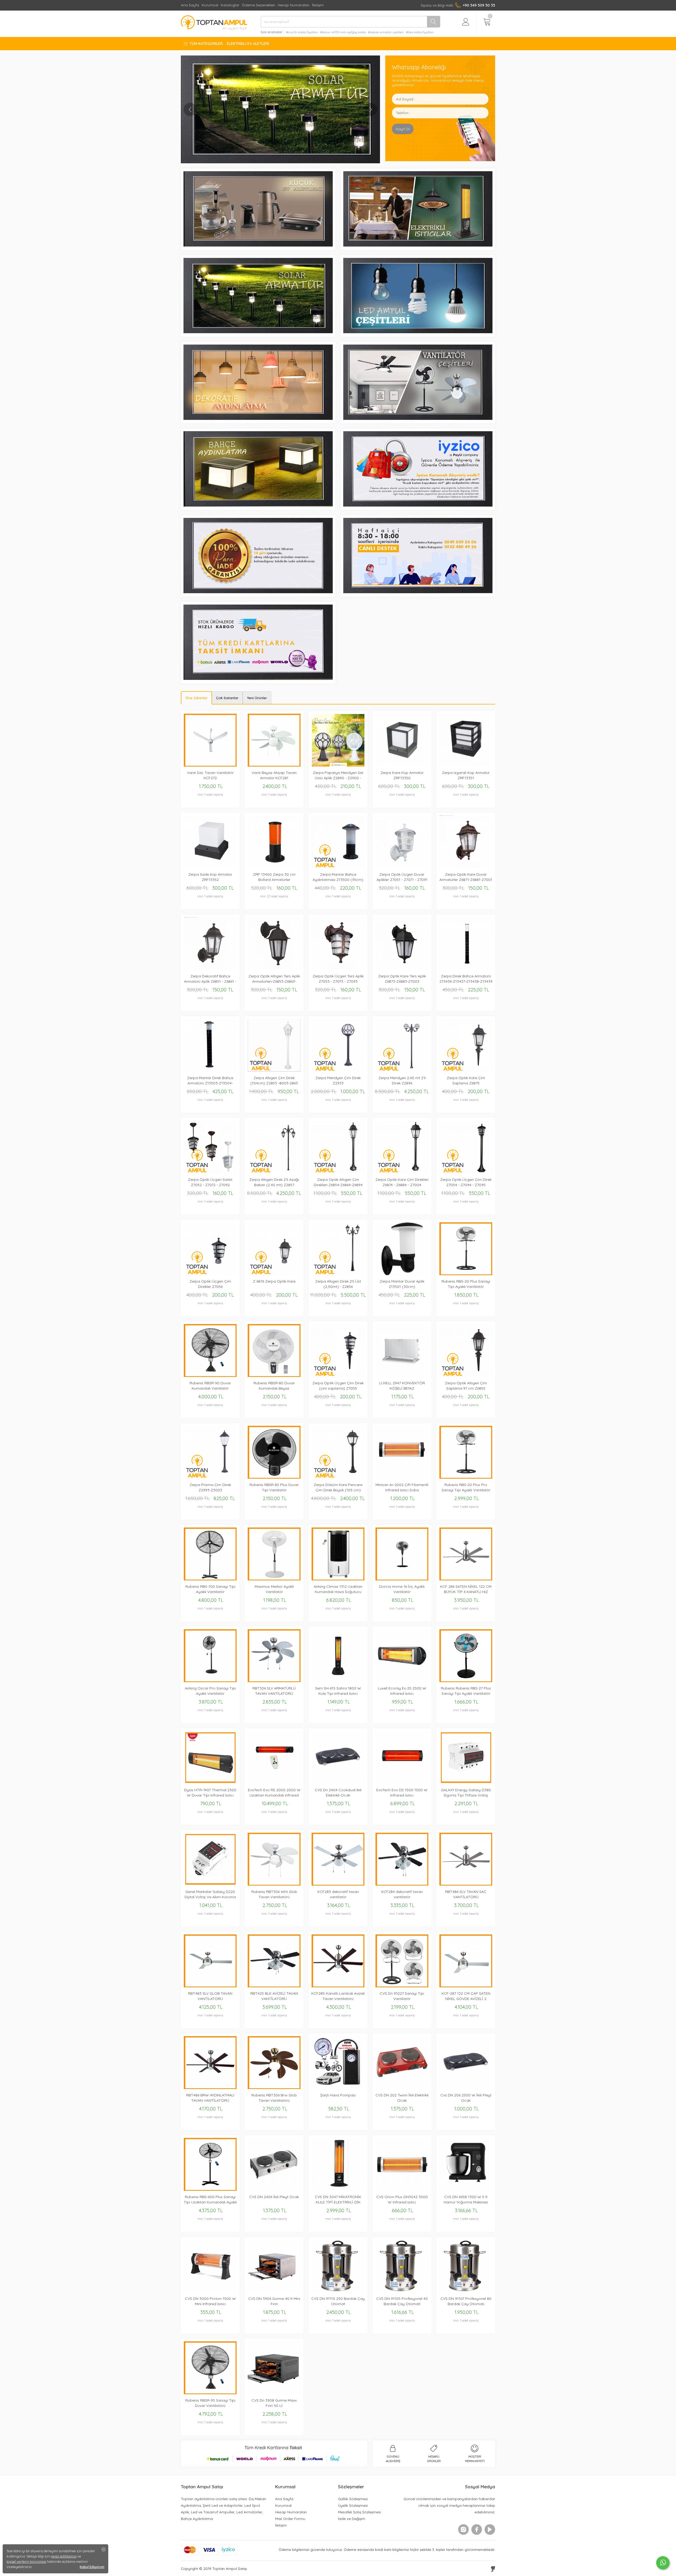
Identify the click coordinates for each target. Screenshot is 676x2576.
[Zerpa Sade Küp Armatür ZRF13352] (210, 867)
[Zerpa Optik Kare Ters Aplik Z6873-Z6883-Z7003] (402, 969)
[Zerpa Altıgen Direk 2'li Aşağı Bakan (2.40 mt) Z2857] (274, 1172)
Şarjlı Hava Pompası (338, 2095)
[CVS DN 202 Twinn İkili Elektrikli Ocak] (402, 2088)
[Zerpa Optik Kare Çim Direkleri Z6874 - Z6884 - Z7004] (402, 1172)
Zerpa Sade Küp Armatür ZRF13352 (210, 877)
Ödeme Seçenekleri (259, 5)
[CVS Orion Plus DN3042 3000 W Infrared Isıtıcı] (402, 2189)
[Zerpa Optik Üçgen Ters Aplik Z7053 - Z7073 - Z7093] (338, 969)
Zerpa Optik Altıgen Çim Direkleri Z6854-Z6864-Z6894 (338, 1182)
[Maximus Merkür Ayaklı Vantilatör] (274, 1579)
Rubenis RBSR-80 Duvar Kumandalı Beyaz (274, 1386)
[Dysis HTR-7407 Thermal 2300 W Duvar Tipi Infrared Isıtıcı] (210, 1782)
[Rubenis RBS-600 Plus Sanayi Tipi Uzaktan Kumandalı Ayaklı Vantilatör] (210, 2189)
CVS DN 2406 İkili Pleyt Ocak (274, 2197)
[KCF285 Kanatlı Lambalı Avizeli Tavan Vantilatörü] (338, 1986)
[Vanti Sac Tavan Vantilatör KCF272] (210, 765)
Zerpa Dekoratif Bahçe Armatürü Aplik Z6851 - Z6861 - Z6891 (210, 979)
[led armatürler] (258, 418)
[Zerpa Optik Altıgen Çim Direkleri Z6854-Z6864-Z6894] (338, 1172)
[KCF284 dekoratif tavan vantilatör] (402, 1884)
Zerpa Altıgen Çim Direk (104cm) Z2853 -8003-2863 (274, 1080)
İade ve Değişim (352, 2519)
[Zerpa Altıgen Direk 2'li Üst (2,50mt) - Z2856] (338, 1274)
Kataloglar (230, 5)
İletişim (318, 5)
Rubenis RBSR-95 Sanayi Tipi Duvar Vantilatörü (210, 2403)
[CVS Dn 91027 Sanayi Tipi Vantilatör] (402, 1986)
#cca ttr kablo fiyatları (302, 32)
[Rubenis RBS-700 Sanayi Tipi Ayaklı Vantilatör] (210, 1579)
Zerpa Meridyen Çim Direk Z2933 (338, 1080)
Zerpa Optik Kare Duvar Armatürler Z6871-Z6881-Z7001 (466, 877)
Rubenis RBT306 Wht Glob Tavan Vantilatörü (274, 1894)
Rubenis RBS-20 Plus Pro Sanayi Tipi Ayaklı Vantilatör (466, 1487)
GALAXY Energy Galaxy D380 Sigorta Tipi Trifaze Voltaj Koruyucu (466, 1793)
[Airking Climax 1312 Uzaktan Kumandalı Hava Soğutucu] (338, 1579)
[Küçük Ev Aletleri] (258, 245)
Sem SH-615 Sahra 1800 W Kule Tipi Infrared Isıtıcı (338, 1691)
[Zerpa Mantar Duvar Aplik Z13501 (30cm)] (402, 1274)
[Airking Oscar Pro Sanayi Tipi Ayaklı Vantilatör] (210, 1681)
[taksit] (258, 678)
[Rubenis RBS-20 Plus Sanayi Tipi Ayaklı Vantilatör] (466, 1274)
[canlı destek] (418, 592)
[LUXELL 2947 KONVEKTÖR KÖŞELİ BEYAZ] (402, 1375)
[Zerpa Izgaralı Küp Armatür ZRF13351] (466, 765)
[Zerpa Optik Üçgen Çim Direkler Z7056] (210, 1274)
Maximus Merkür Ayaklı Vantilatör (274, 1589)
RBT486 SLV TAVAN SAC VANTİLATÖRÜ (466, 1894)
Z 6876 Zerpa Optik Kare (274, 1281)
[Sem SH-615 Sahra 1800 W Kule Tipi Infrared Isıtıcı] (338, 1681)
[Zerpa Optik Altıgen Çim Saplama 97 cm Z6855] (466, 1375)
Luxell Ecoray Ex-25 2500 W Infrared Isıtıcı (402, 1691)
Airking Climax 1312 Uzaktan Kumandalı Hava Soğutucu (338, 1589)
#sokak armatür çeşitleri (386, 32)
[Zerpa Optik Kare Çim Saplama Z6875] (466, 1070)
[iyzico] (418, 505)
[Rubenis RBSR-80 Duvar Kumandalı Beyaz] (274, 1375)
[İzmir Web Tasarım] (493, 2569)
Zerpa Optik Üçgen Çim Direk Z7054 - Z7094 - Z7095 (466, 1182)
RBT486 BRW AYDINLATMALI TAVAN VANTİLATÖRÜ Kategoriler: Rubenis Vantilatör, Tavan (210, 2098)
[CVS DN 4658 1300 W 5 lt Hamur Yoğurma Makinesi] (466, 2189)
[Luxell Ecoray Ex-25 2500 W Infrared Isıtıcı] (402, 1681)
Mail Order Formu (290, 2519)
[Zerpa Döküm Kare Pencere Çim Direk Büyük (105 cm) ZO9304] (338, 1477)
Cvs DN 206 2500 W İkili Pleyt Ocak (466, 2098)
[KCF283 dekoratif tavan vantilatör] (338, 1884)
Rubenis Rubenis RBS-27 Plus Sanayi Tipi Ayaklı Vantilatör (466, 1691)
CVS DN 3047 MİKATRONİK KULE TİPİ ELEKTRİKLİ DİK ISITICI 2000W (338, 2200)
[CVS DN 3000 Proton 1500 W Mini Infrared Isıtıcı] (210, 2291)
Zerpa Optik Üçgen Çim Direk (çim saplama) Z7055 (338, 1386)
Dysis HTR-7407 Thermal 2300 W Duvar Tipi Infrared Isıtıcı (210, 1793)
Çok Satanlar (227, 698)
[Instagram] (463, 2529)
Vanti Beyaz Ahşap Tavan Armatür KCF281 (274, 775)
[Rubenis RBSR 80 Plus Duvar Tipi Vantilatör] (274, 1477)
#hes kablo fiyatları (420, 32)
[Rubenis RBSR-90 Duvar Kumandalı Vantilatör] (210, 1375)
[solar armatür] (258, 332)
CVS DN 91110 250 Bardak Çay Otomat (338, 2301)
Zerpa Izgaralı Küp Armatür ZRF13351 (466, 775)
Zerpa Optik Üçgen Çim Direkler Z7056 (210, 1284)
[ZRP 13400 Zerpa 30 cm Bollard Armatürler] (274, 867)
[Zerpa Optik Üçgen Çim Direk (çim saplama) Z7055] (338, 1375)
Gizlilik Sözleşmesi (353, 2499)
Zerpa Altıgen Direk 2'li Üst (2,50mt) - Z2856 (338, 1284)
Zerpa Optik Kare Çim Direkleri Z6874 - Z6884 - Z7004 (402, 1182)
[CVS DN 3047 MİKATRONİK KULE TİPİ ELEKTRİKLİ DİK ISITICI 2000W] (338, 2189)
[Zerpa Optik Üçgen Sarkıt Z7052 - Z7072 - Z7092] (210, 1172)
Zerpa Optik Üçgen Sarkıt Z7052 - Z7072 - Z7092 (210, 1182)
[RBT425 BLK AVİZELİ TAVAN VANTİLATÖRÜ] (274, 1986)
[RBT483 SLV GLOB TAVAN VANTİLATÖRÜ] (210, 1986)
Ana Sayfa (190, 5)
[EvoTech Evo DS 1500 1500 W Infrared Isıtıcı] (402, 1782)
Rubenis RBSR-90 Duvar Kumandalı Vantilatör (210, 1386)
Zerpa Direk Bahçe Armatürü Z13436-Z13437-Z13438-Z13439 (466, 979)
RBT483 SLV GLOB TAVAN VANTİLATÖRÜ (210, 1996)
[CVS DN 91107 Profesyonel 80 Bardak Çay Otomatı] (466, 2291)
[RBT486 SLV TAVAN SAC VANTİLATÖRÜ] (466, 1884)
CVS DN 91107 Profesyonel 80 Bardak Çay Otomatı (466, 2301)
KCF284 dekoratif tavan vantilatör (402, 1894)
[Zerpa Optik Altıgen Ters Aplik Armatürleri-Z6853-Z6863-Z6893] (274, 969)
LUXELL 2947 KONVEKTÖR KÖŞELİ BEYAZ (402, 1386)
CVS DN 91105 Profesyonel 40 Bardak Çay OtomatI (402, 2301)
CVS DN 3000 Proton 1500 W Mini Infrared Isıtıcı (210, 2301)
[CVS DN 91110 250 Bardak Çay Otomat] (338, 2291)
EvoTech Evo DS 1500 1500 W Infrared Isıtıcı (402, 1793)
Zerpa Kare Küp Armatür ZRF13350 (402, 775)
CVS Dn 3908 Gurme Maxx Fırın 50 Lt (274, 2403)
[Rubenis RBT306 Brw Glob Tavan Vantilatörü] (274, 2088)
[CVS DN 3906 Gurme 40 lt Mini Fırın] (274, 2291)
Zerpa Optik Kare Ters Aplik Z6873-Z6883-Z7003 (402, 979)
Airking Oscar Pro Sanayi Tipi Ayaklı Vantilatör (210, 1691)
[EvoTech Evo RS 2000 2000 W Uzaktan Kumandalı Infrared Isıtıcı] (274, 1782)
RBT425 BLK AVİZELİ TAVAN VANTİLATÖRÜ (274, 1996)
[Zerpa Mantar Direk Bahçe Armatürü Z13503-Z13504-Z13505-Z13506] (210, 1070)
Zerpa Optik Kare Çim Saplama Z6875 (466, 1080)
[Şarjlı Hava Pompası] (338, 2088)
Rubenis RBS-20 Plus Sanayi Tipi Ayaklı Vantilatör (466, 1284)
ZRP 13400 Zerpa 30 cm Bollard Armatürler (274, 877)
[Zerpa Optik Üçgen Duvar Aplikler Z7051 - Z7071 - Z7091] (402, 867)
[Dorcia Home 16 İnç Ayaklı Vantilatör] (402, 1579)
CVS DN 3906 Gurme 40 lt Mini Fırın (274, 2301)
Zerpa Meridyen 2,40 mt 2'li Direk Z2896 (402, 1080)
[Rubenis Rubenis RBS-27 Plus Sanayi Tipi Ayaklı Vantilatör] (466, 1681)
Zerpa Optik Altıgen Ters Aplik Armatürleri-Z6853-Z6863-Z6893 (274, 979)
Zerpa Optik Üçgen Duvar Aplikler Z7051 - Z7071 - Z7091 (402, 877)
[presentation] (190, 109)
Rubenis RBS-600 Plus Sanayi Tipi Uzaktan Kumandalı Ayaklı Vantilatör (210, 2200)
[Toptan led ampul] (418, 332)
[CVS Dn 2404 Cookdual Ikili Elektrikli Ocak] (338, 1782)
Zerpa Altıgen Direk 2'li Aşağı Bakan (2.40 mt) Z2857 (274, 1182)
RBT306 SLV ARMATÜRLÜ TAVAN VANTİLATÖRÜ (274, 1691)
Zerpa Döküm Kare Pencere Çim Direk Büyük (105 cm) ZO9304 (338, 1487)
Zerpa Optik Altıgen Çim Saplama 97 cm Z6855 (466, 1386)
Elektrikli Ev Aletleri (248, 44)
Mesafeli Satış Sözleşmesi (360, 2512)
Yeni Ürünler (257, 698)
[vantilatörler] (418, 418)
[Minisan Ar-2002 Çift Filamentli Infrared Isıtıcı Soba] (402, 1477)
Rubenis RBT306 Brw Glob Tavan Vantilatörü (274, 2098)
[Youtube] (490, 2529)
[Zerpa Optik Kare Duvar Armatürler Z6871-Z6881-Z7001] (466, 867)
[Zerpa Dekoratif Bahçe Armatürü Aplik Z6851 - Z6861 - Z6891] (210, 969)
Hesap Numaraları (294, 5)
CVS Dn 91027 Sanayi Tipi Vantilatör (402, 1996)
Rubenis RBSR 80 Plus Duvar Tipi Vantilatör (274, 1487)
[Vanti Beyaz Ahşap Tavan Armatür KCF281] (274, 765)
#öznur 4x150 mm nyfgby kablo (343, 32)
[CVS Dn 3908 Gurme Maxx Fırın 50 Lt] (274, 2393)
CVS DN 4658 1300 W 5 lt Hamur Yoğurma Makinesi (466, 2199)
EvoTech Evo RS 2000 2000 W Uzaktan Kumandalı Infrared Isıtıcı (274, 1793)
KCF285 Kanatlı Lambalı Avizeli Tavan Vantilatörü (338, 1996)
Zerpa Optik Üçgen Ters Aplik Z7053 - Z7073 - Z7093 (338, 979)
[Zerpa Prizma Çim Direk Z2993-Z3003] (210, 1477)
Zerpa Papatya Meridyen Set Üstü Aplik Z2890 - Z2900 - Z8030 (338, 775)
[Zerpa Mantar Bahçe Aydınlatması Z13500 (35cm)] (338, 867)
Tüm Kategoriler (206, 44)
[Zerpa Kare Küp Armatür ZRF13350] (402, 765)
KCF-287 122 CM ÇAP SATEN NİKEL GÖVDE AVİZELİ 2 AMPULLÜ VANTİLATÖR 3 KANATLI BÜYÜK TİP (466, 1996)
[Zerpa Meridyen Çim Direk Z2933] (338, 1070)
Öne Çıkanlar (196, 698)
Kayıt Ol (403, 129)
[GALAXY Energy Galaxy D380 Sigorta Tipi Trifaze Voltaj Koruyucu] (466, 1782)
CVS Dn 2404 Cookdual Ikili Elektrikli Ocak (338, 1793)
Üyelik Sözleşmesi (353, 2505)
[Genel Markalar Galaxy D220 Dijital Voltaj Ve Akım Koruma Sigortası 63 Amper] (210, 1884)
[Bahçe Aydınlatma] (258, 505)
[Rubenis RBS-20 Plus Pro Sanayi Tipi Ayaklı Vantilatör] (466, 1477)
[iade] (258, 592)
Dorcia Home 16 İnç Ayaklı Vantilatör (402, 1589)
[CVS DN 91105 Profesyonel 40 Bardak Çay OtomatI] (402, 2291)
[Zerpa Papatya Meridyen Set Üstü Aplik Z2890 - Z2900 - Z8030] (338, 765)
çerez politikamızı (64, 2556)
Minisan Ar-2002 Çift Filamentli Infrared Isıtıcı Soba (402, 1487)
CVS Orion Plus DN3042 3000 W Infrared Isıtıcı (402, 2199)
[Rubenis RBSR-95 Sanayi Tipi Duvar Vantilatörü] (210, 2393)
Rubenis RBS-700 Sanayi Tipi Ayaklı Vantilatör (210, 1589)
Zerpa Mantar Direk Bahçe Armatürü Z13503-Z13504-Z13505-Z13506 (210, 1081)
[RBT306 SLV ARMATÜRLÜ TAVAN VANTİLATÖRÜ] (274, 1681)
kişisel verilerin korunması (26, 2561)
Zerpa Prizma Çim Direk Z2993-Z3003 (210, 1487)
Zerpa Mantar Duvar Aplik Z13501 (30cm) (402, 1284)
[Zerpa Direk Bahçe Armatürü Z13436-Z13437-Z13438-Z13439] (466, 969)
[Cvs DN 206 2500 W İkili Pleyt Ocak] (466, 2088)
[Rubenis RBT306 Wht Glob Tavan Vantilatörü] (274, 1884)
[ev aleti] (280, 109)
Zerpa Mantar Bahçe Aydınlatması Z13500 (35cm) (338, 877)
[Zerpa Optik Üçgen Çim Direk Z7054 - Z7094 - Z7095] (466, 1172)
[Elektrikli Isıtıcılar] (418, 245)
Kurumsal (210, 5)
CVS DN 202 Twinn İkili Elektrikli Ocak (402, 2098)
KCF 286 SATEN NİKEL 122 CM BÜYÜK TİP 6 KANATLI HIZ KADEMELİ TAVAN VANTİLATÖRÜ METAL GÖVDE (466, 1589)
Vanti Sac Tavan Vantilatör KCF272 (210, 775)
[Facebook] (477, 2529)
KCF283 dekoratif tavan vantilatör (338, 1894)
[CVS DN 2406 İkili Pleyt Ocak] (274, 2189)
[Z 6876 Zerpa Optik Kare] (274, 1274)
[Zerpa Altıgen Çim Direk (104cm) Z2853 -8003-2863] (274, 1070)
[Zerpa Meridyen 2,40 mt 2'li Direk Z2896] (402, 1070)
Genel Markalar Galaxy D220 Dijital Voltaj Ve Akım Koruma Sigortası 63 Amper (210, 1894)
